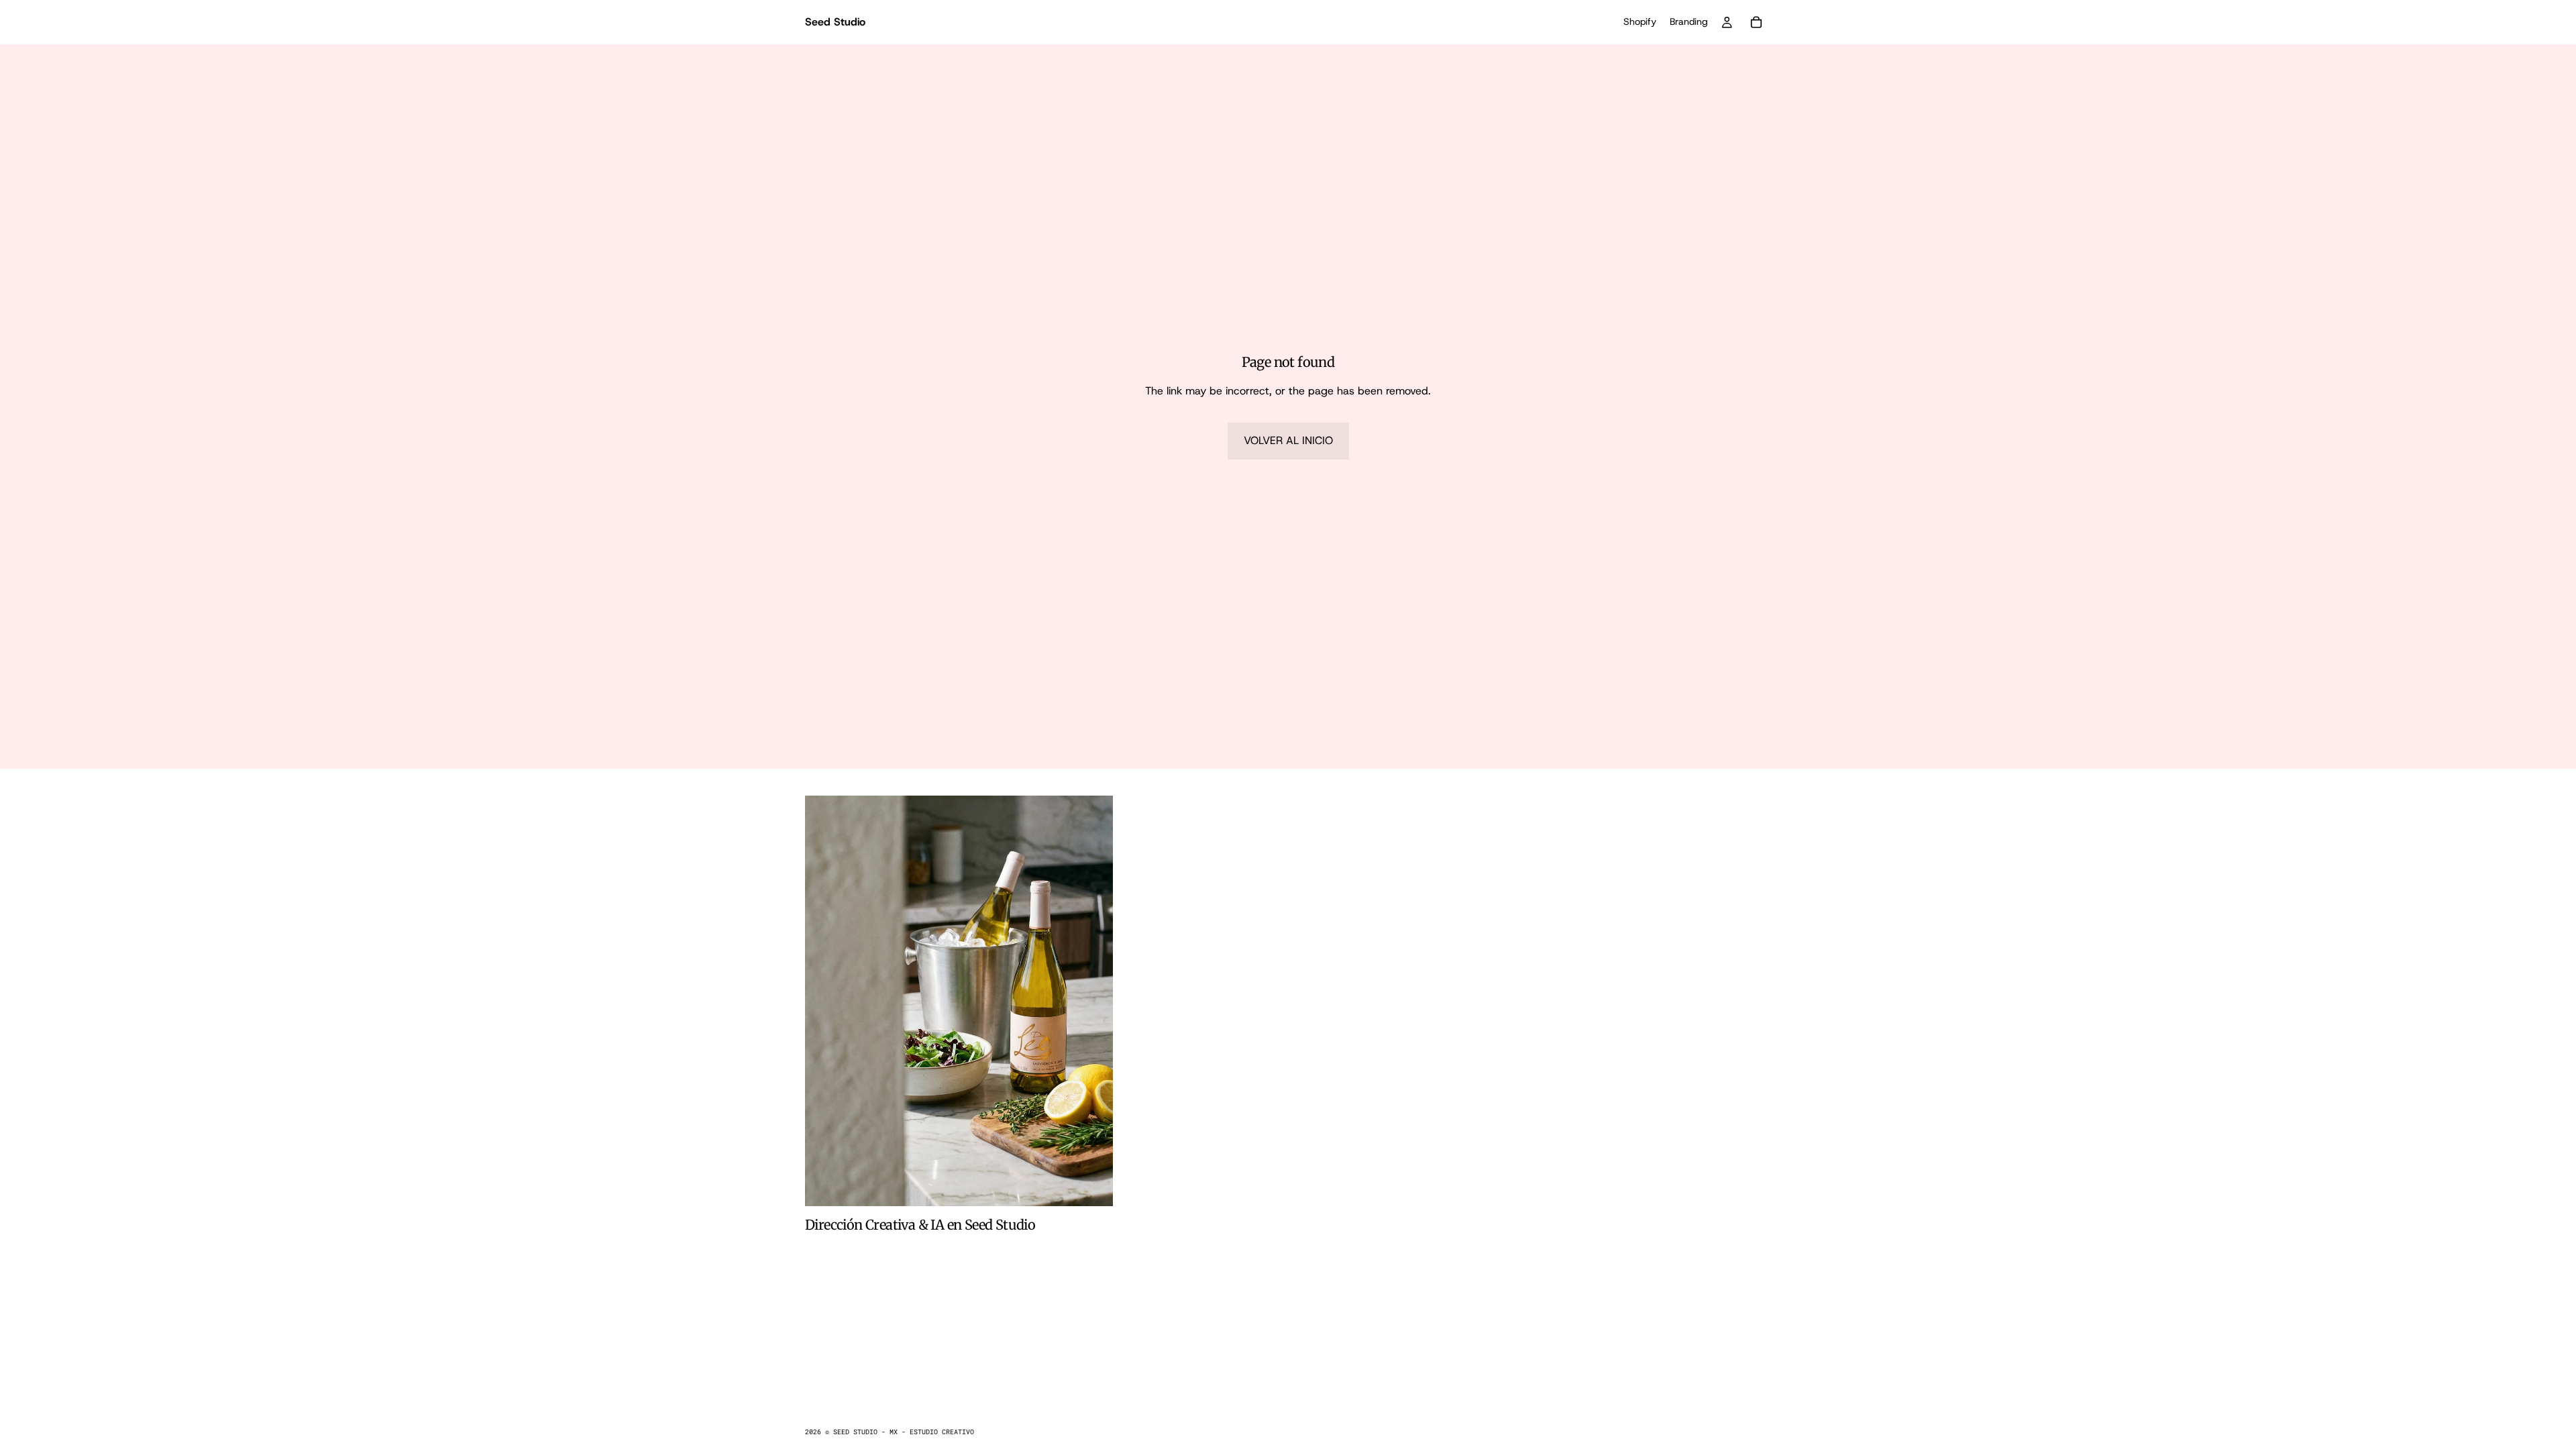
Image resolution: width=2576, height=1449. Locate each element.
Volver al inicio (1288, 440)
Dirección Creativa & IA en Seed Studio (920, 1225)
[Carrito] (1756, 22)
